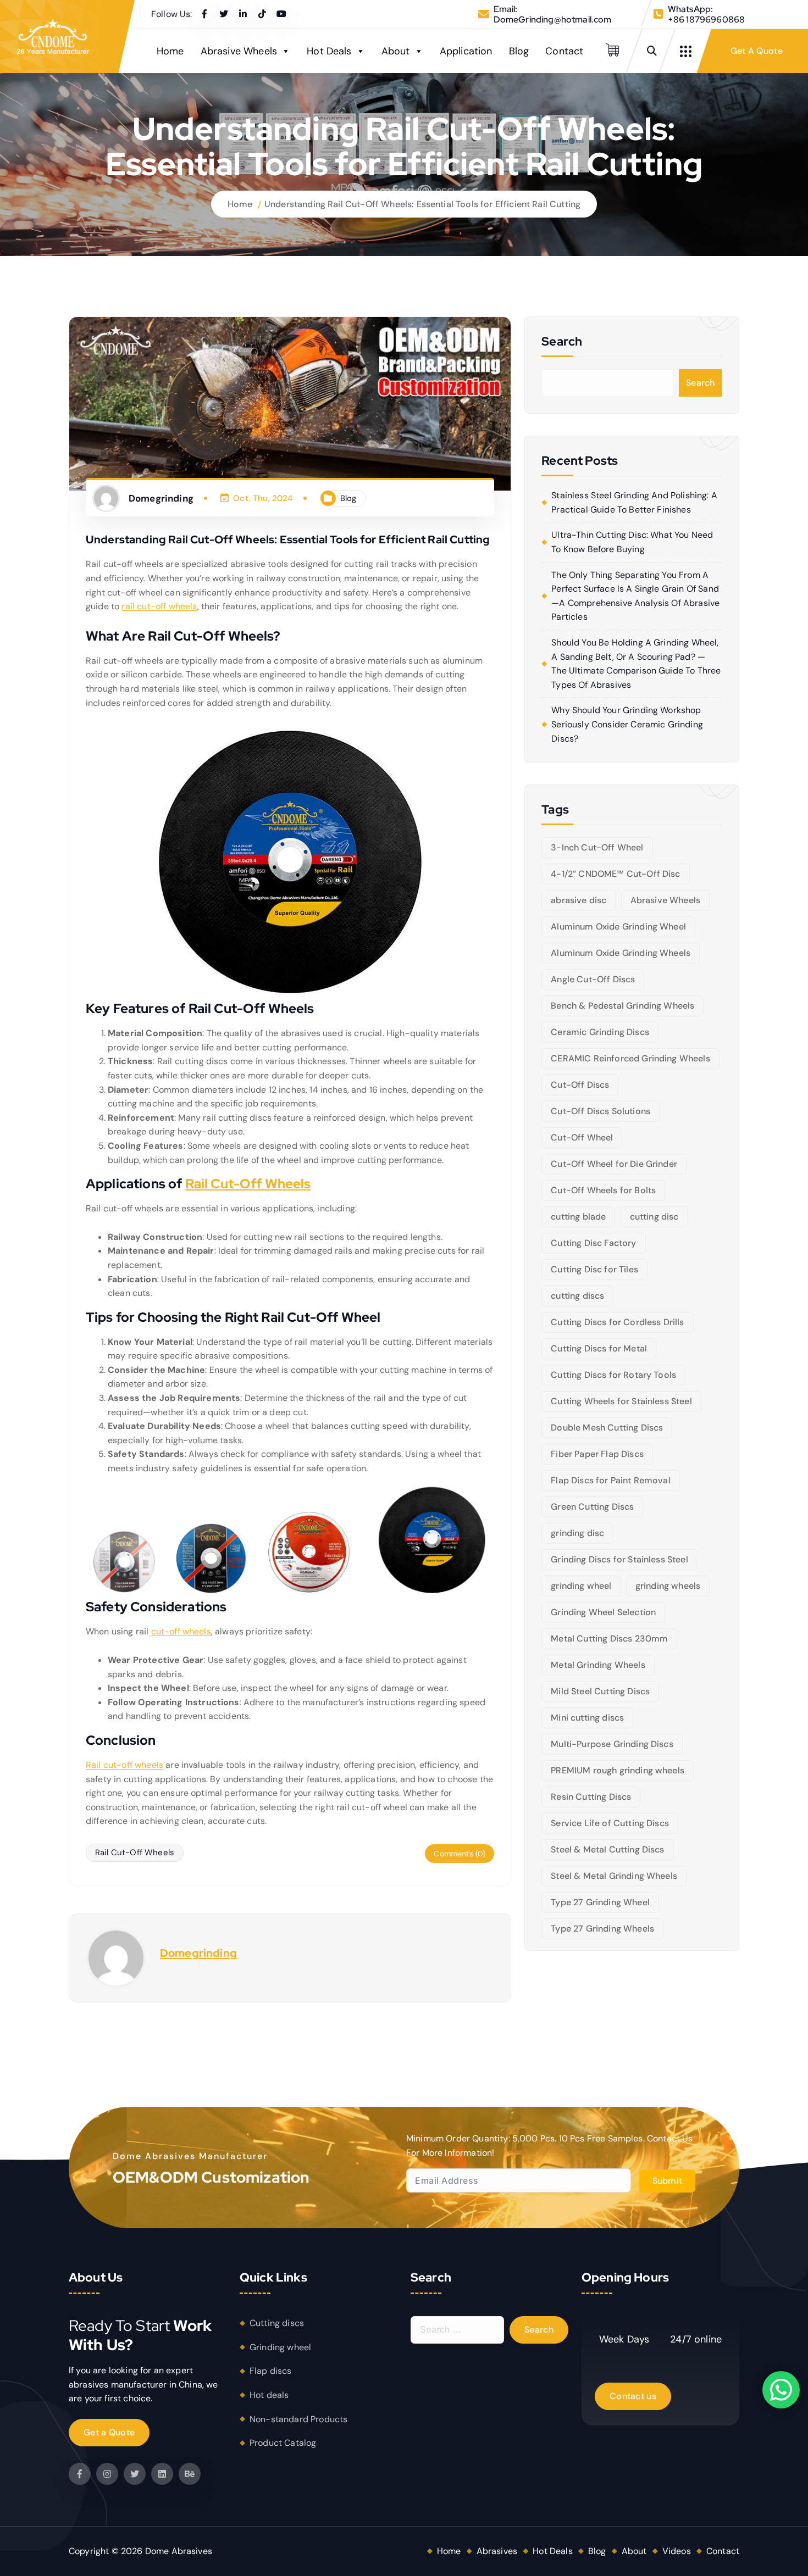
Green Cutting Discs (592, 1507)
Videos (677, 2551)
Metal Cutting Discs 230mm (609, 1638)
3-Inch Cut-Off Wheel (597, 847)
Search (701, 383)
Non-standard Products (298, 2419)
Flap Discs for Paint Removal (610, 1480)
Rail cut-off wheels (124, 1765)
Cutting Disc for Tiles (594, 1269)
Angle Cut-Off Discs (593, 979)
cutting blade (578, 1217)
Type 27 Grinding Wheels (602, 1929)
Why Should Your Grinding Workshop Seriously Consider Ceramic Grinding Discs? (627, 724)
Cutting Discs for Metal (599, 1348)
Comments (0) (460, 1854)
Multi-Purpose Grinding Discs (612, 1744)
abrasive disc (579, 900)
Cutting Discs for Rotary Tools (613, 1375)
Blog (519, 51)
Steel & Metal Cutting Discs (607, 1849)
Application (466, 51)
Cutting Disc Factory (593, 1243)
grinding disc (577, 1533)
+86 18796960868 (706, 20)
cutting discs (577, 1296)
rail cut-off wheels (159, 606)
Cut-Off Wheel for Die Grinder (614, 1164)
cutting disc (654, 1217)
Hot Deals (329, 51)
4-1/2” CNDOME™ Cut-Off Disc (615, 874)
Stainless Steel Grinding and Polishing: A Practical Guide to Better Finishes (634, 502)
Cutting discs (277, 2323)
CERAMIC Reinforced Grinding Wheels (630, 1058)
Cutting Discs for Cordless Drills (617, 1322)
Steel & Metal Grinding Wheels (614, 1876)
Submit (668, 2181)
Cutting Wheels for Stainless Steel (621, 1401)
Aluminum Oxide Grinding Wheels (621, 953)
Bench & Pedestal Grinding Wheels (622, 1006)
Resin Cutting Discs (591, 1797)
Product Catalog (283, 2443)
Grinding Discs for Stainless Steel (619, 1559)
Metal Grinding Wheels (598, 1665)
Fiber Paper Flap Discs (597, 1454)
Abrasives (497, 2551)
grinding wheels (668, 1586)
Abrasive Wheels (239, 51)
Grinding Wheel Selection (603, 1612)
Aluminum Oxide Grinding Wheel (618, 927)
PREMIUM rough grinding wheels (618, 1770)
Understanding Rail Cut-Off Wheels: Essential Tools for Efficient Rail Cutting (422, 204)
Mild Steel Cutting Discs (600, 1691)
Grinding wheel (280, 2347)
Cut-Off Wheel (582, 1137)
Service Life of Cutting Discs (610, 1823)
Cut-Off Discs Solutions (601, 1111)
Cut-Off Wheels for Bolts (603, 1190)
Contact (564, 51)
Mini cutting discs (587, 1718)
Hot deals (269, 2395)
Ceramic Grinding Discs (600, 1032)
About (396, 51)
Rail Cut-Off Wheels (248, 1184)
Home (170, 51)
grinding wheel (581, 1586)
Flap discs (271, 2371)
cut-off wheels (181, 1631)
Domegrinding (198, 1953)
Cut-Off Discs (580, 1085)
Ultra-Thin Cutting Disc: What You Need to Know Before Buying (632, 542)
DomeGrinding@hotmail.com (553, 20)
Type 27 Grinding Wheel (600, 1902)
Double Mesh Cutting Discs (607, 1428)
